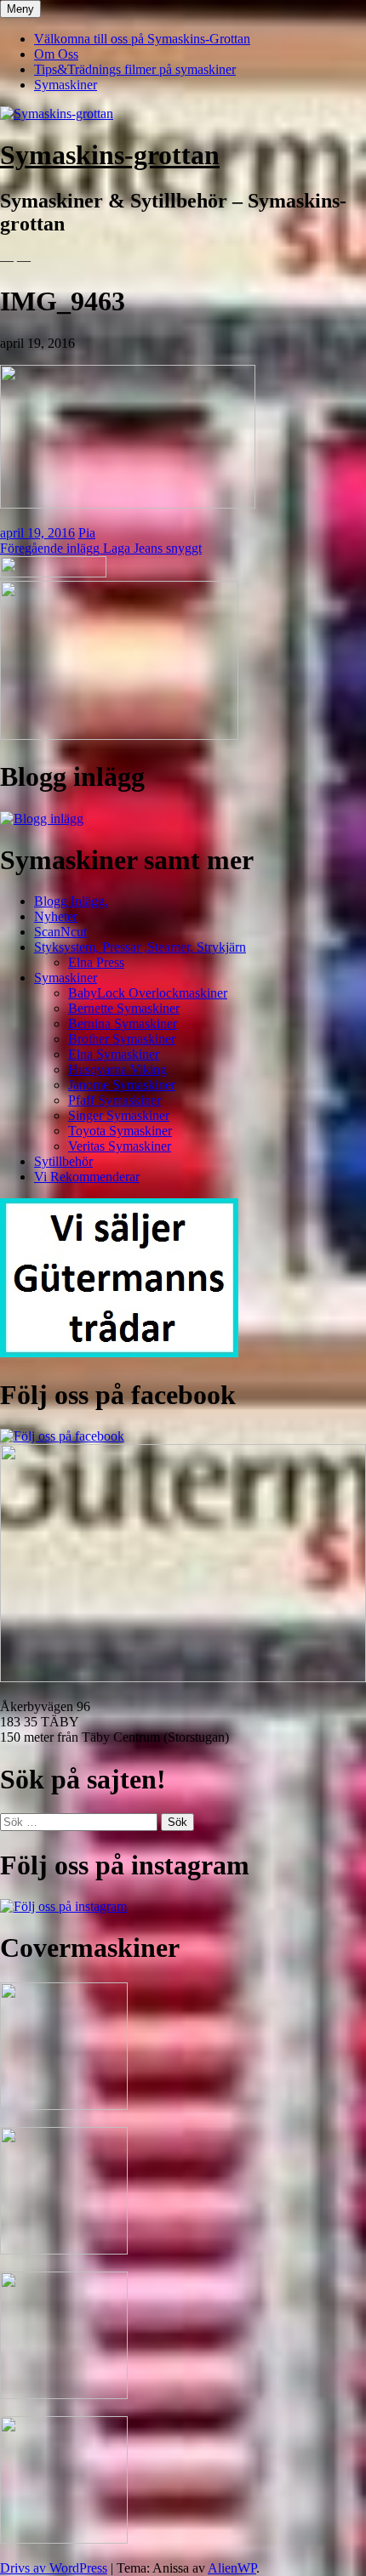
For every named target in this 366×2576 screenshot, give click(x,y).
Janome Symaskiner (122, 1085)
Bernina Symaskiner (123, 1024)
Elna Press (96, 962)
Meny (20, 9)
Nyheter (56, 916)
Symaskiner (66, 85)
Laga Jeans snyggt (101, 548)
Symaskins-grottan (110, 155)
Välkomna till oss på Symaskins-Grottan (142, 39)
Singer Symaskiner (119, 1115)
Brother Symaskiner (122, 1039)
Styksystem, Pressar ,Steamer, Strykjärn (140, 947)
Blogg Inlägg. (71, 901)
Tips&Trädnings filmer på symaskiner (135, 69)
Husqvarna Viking (117, 1069)
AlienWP (232, 2568)
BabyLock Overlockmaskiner (148, 993)
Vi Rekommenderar (87, 1177)
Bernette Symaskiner (124, 1008)
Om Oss (56, 54)
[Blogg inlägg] (42, 819)
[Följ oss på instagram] (63, 1906)
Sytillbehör (63, 1161)
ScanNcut (60, 932)
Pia (87, 533)
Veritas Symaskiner (120, 1146)
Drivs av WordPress (54, 2568)
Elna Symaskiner (114, 1054)
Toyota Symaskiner (120, 1131)
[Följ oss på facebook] (62, 1436)
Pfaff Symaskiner (114, 1100)
